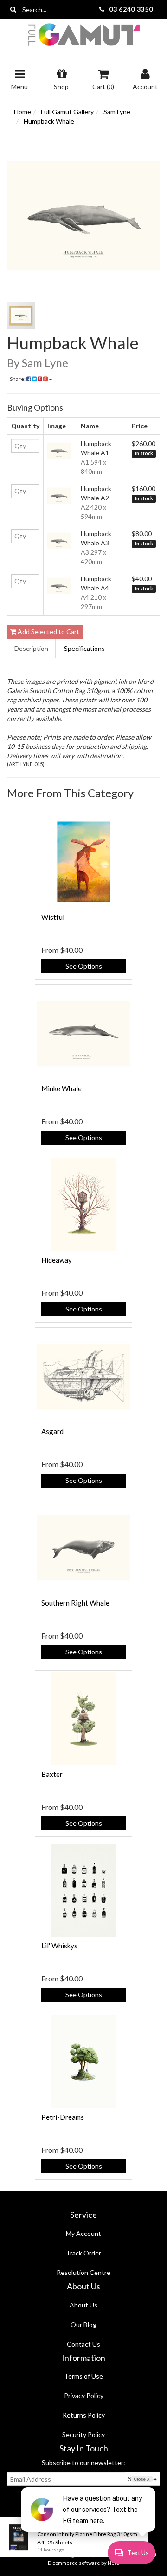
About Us (83, 2305)
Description (31, 648)
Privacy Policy (84, 2396)
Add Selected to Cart (48, 632)
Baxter (52, 1774)
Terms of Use (83, 2376)
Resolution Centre (83, 2272)
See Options (84, 966)
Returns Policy (84, 2415)
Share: (18, 379)
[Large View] (21, 315)
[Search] (13, 9)
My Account (83, 2233)
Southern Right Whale (75, 1603)
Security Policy (83, 2435)
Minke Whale (61, 1088)
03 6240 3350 (131, 9)
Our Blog (83, 2324)
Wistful (53, 917)
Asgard (52, 1431)
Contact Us (83, 2344)
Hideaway (57, 1260)
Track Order (83, 2253)
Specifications (84, 648)
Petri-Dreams (63, 2117)
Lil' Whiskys (59, 1946)
